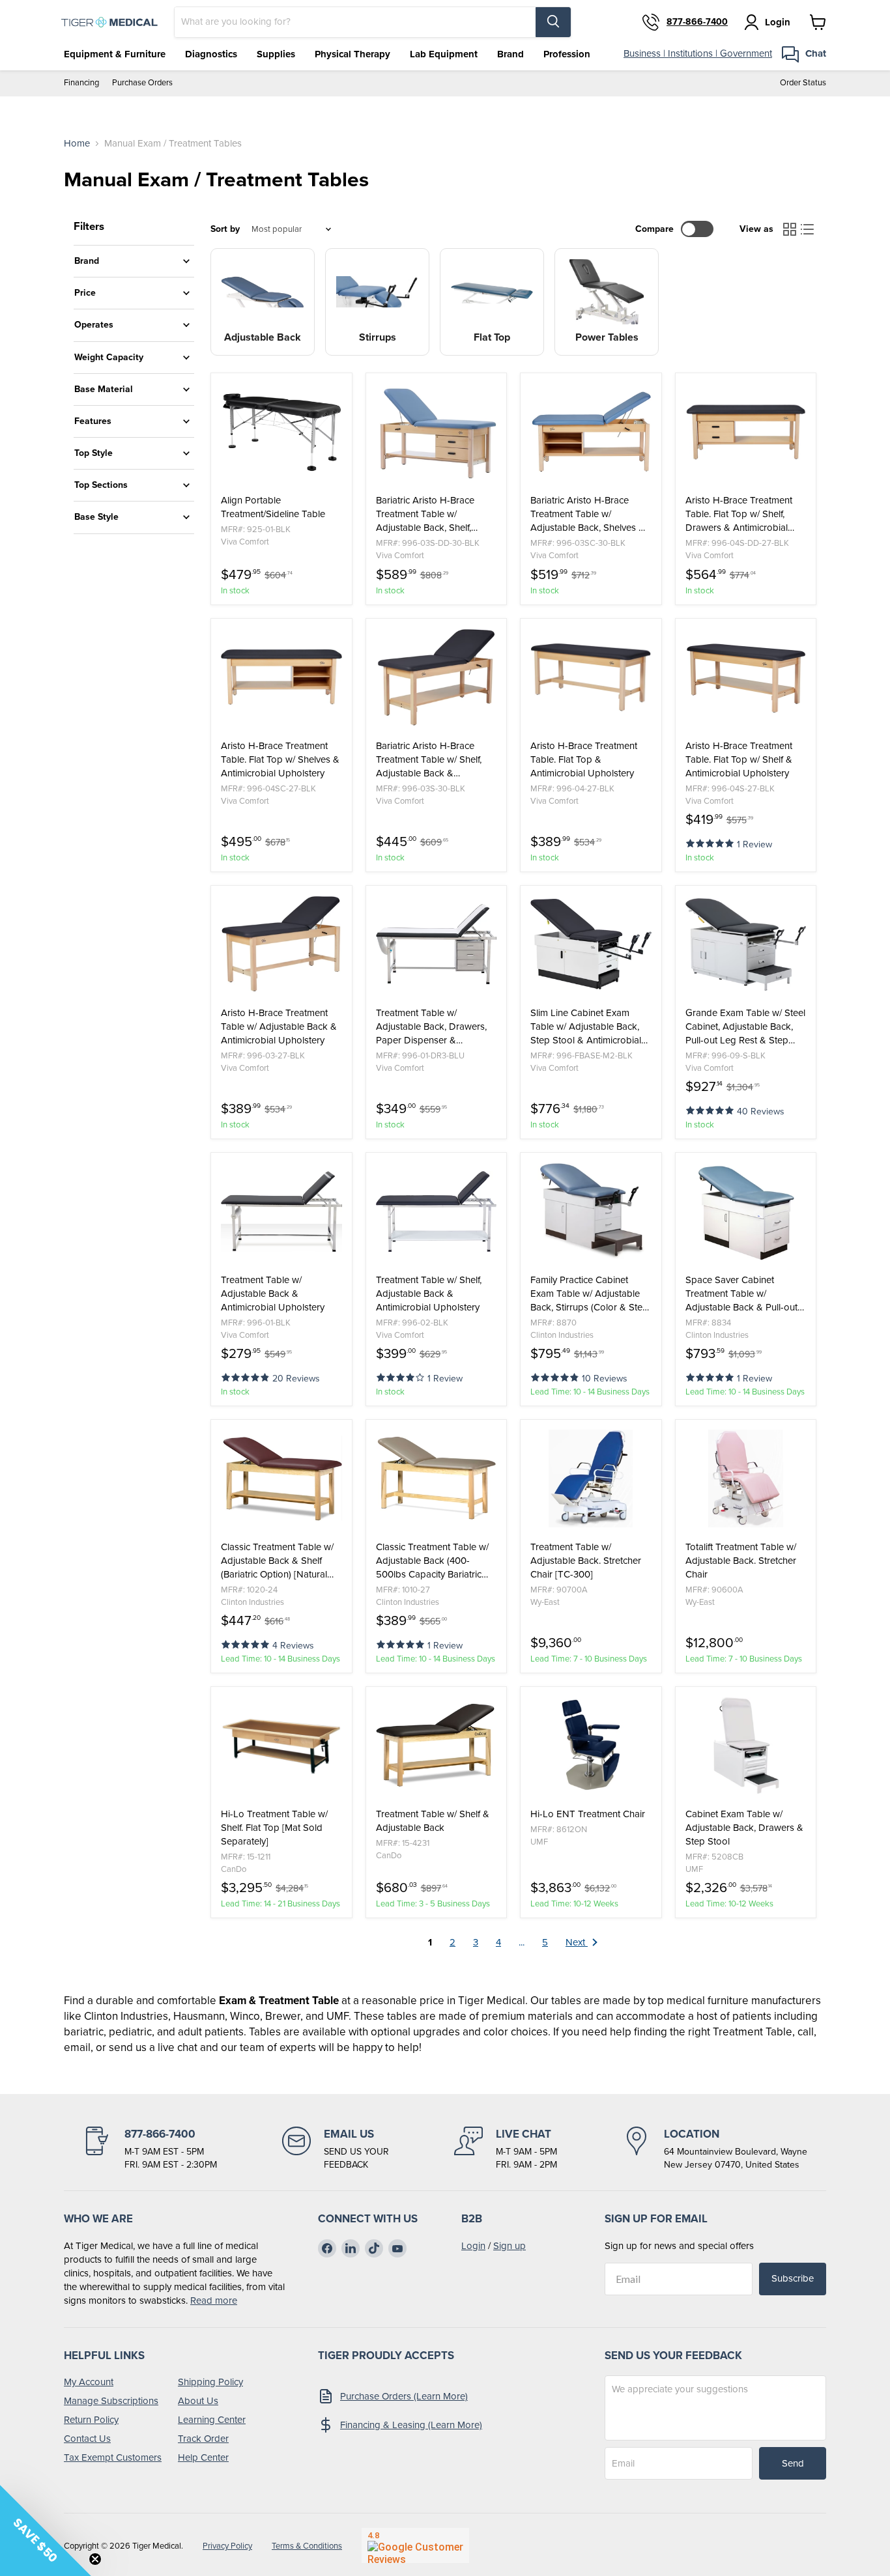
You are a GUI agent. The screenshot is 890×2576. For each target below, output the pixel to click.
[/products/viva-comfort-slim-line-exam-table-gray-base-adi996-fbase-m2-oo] (591, 944)
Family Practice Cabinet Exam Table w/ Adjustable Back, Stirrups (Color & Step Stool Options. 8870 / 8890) (590, 1294)
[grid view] (790, 229)
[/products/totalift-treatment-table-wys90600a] (746, 1479)
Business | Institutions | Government (698, 53)
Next (577, 1942)
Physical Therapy (352, 54)
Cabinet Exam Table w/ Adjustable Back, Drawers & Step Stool (744, 1828)
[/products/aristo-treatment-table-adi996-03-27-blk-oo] (281, 944)
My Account (89, 2382)
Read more (214, 2300)
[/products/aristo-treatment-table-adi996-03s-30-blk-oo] (437, 677)
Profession (567, 54)
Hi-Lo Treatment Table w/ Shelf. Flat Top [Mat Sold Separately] (274, 1828)
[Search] (553, 22)
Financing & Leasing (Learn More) (411, 2425)
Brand (510, 54)
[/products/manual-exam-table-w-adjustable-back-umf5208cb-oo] (746, 1746)
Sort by (225, 229)
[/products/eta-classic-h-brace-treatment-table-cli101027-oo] (437, 1479)
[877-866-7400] (150, 2149)
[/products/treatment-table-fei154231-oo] (437, 1746)
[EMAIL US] (336, 2149)
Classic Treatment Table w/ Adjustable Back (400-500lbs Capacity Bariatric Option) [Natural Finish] (432, 1561)
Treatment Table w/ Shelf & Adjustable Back (433, 1821)
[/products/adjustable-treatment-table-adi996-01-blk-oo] (281, 1211)
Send (793, 2463)
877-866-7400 (697, 22)
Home (77, 144)
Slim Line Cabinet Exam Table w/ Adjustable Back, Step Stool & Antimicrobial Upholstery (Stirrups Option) (589, 1027)
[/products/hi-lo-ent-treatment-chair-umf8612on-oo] (591, 1746)
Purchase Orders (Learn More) (404, 2396)
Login (473, 2246)
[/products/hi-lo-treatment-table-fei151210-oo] (281, 1746)
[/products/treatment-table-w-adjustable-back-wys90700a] (591, 1479)
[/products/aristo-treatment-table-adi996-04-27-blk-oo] (591, 677)
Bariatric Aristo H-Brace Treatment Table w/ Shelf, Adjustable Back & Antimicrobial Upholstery (429, 760)
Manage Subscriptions (111, 2401)
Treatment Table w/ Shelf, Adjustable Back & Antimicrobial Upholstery (429, 1294)
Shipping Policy (210, 2382)
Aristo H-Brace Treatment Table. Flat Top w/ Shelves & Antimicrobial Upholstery (280, 760)
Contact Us (87, 2439)
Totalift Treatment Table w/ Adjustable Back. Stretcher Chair (741, 1561)
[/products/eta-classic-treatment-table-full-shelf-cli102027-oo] (281, 1479)
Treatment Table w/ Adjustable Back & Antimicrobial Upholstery (273, 1294)
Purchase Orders (142, 83)
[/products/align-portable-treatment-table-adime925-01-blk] (281, 432)
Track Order (203, 2439)
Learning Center (212, 2420)
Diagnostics (211, 54)
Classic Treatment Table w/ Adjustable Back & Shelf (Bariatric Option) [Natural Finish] (277, 1561)
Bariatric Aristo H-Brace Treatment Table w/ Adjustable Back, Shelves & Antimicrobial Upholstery (588, 514)
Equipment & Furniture (115, 54)
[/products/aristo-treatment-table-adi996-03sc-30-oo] (591, 432)
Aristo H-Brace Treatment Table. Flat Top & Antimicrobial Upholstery (584, 760)
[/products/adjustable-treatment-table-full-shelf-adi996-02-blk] (437, 1211)
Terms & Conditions (307, 2546)
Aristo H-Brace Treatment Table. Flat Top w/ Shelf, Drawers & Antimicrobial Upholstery (739, 514)
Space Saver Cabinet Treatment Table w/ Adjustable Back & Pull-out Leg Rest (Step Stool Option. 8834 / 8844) (745, 1294)
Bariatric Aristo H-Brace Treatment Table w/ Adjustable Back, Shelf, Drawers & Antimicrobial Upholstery (427, 514)
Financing (81, 83)
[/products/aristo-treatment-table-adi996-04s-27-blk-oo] (746, 677)
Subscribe (793, 2278)
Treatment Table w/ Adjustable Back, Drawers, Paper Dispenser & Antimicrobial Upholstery (431, 1027)
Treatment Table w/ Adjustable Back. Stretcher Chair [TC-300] (586, 1561)
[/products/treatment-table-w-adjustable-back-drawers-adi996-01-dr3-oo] (437, 944)
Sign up (510, 2246)
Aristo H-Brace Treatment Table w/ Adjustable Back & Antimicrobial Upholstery (279, 1027)
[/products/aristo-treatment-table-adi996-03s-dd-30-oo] (437, 432)
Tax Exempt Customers (113, 2457)
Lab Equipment (444, 54)
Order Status (803, 83)
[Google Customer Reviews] (415, 2545)
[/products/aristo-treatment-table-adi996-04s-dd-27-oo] (746, 432)
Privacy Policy (227, 2546)
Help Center (203, 2457)
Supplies (276, 54)
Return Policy (91, 2420)
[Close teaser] (95, 2559)
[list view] (808, 229)
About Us (198, 2401)
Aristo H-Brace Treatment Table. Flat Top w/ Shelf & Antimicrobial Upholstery (739, 760)
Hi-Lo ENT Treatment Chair (588, 1814)
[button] (711, 842)
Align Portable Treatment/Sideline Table (273, 507)
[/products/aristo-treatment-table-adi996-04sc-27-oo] (281, 677)
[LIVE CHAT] (506, 2149)
